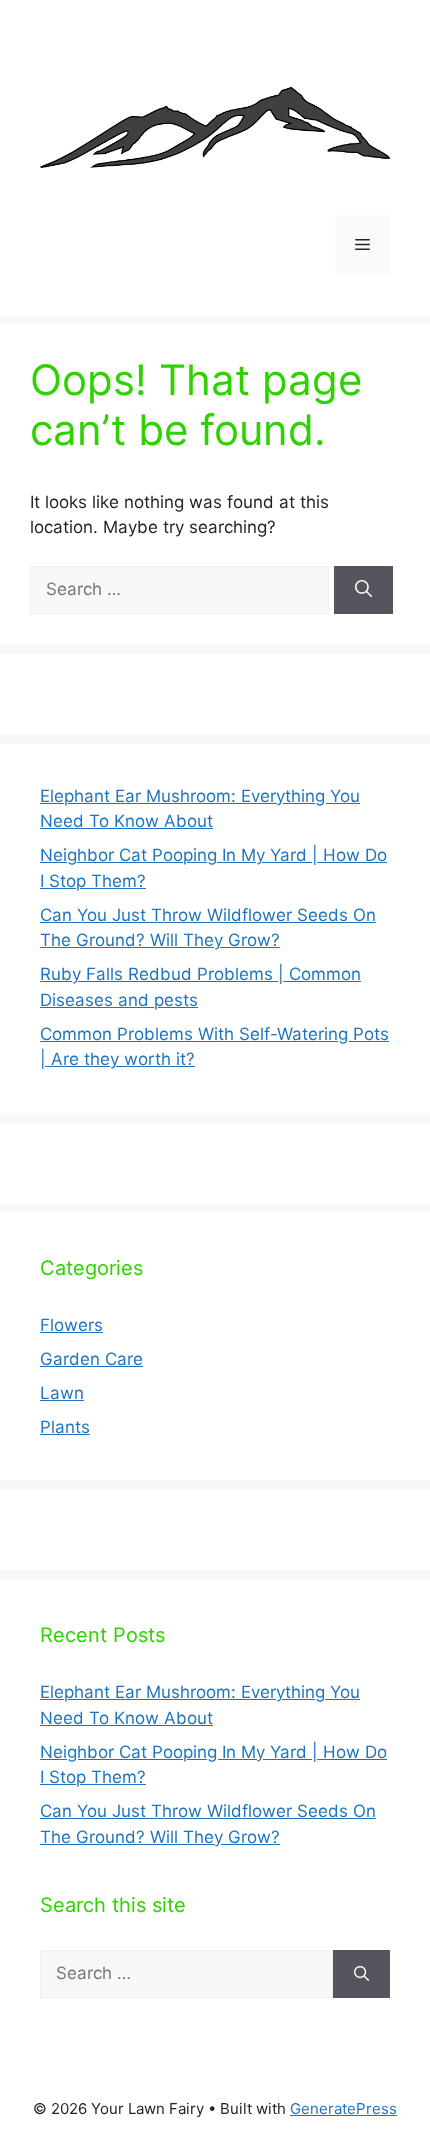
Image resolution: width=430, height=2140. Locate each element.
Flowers (71, 1325)
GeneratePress (343, 2108)
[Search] (363, 590)
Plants (65, 1427)
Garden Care (91, 1359)
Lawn (62, 1393)
